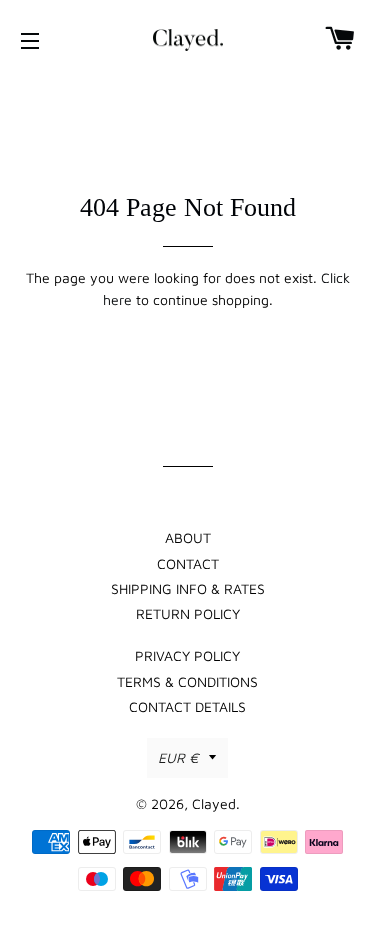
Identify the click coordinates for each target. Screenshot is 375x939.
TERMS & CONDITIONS (187, 681)
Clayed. (216, 803)
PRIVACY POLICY (187, 655)
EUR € (178, 757)
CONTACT (188, 563)
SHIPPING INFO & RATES (188, 588)
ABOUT (188, 537)
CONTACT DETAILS (187, 706)
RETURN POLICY (188, 613)
